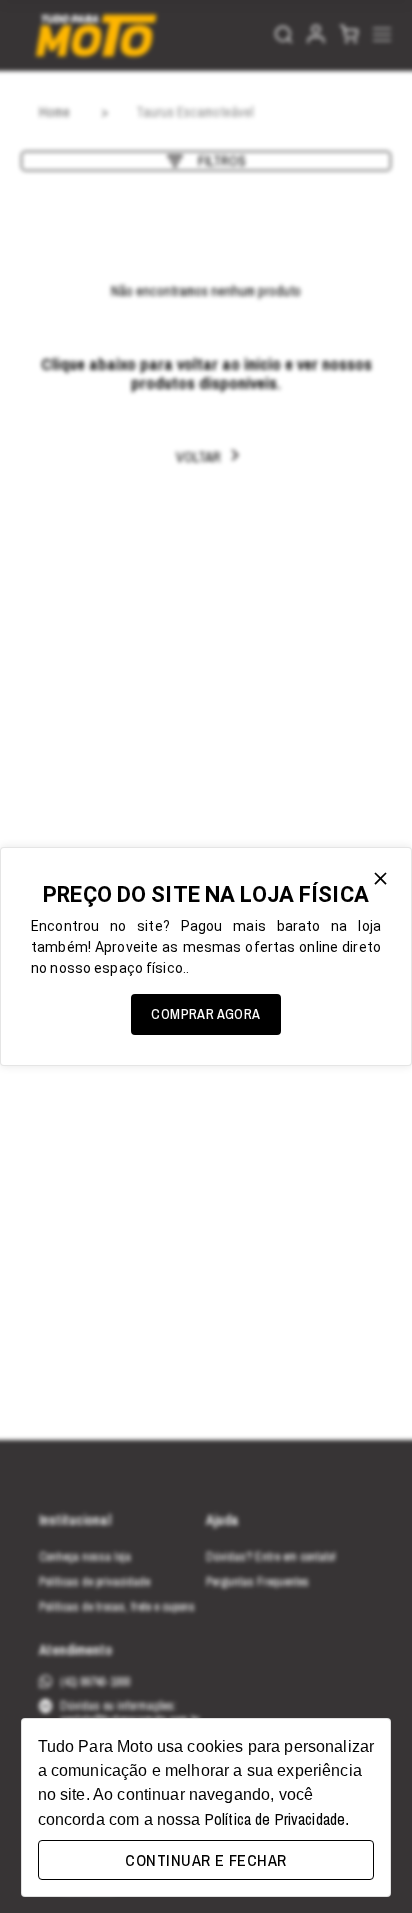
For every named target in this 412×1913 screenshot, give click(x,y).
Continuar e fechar (205, 1860)
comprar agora (205, 1014)
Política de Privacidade (275, 1819)
